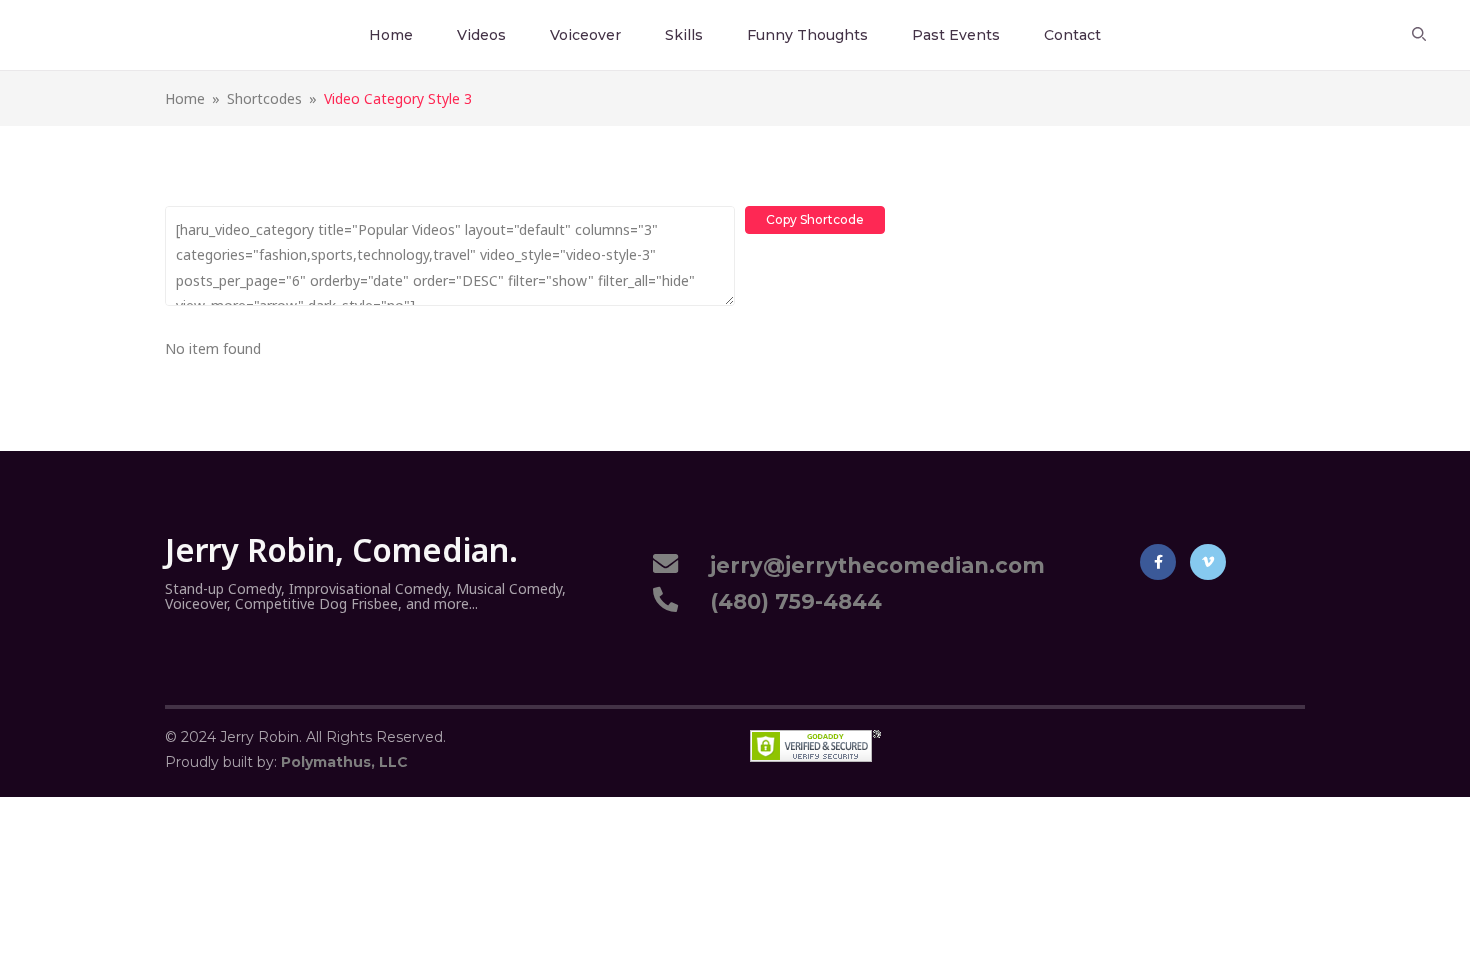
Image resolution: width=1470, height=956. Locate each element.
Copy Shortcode (815, 219)
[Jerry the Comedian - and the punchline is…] (82, 34)
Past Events (956, 35)
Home (391, 35)
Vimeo (1208, 562)
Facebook (1158, 562)
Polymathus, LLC (344, 762)
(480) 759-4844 (790, 601)
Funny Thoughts (807, 35)
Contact (1072, 35)
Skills (684, 35)
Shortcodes (264, 98)
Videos (481, 35)
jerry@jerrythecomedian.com (871, 565)
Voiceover (585, 35)
